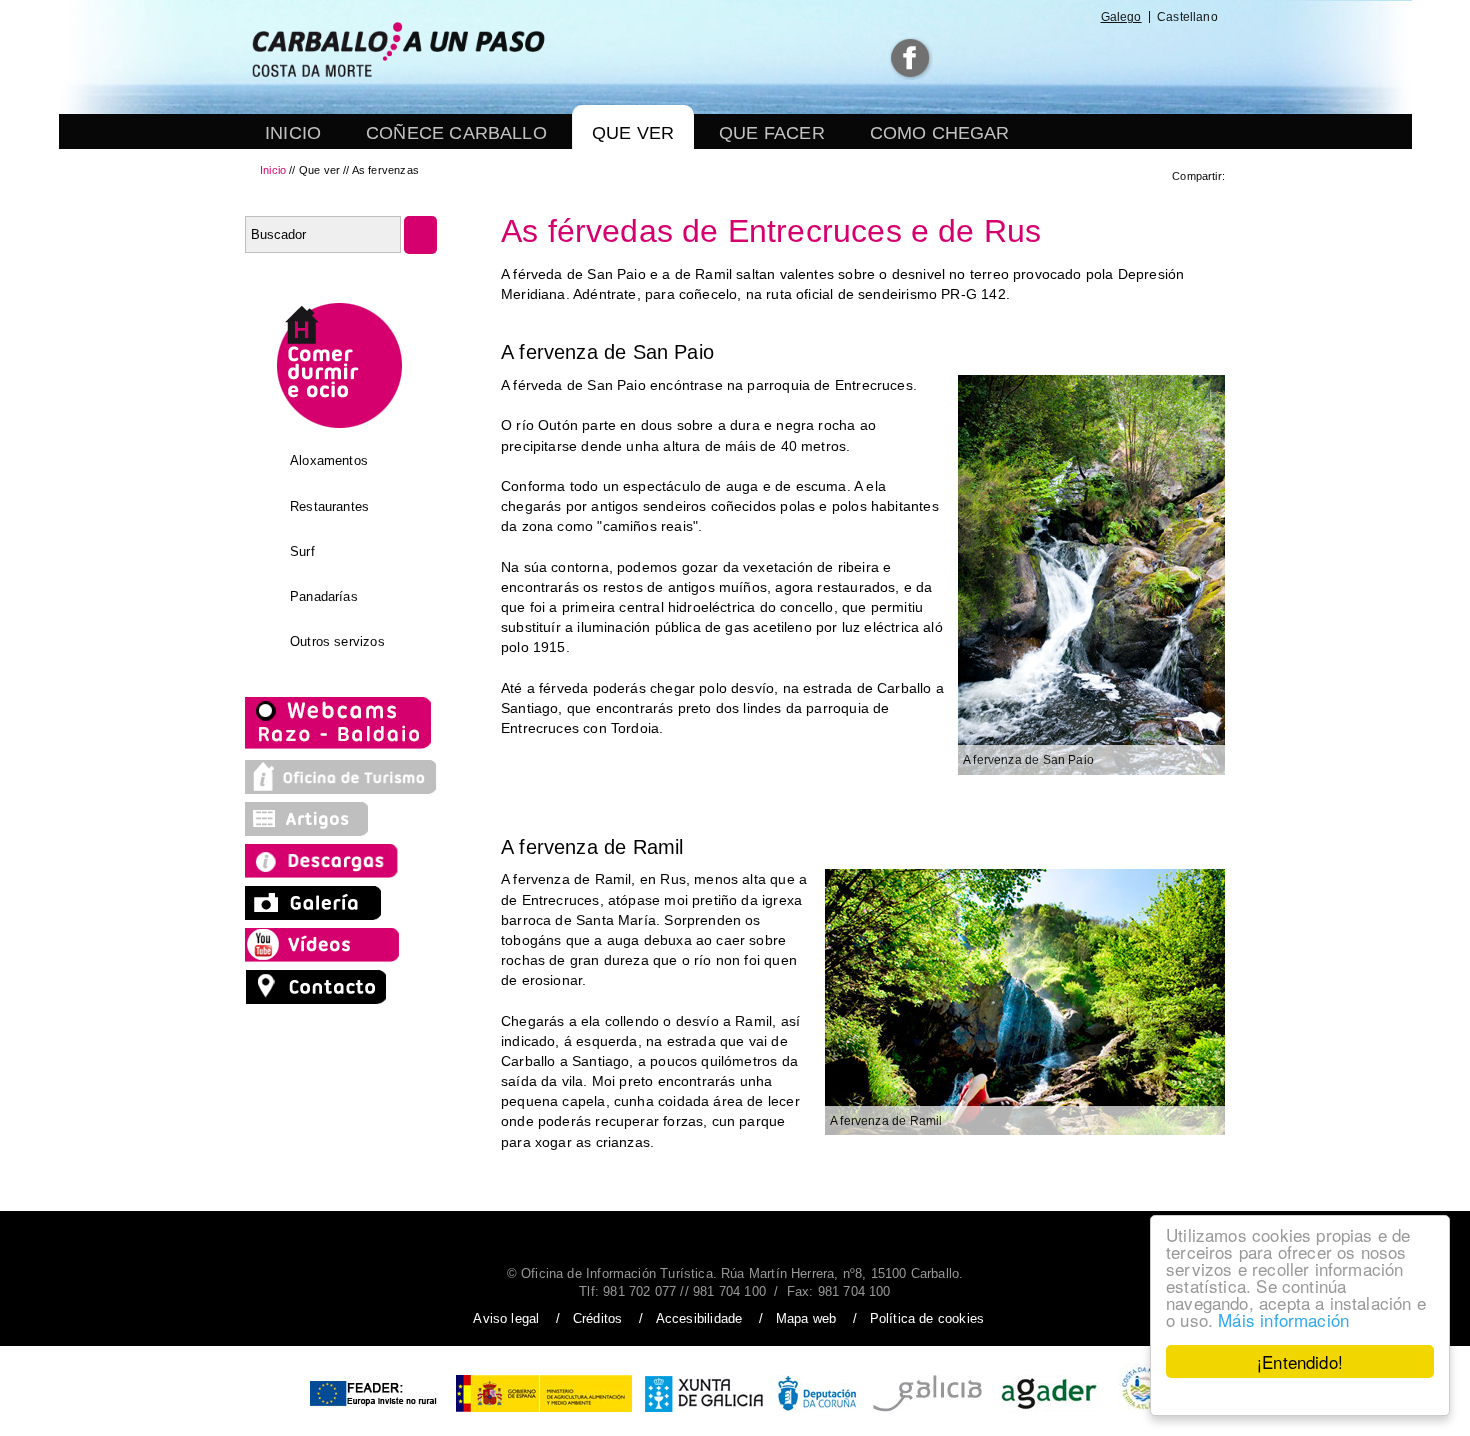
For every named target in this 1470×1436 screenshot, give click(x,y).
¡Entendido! (1300, 1361)
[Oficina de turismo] (341, 789)
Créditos (597, 1318)
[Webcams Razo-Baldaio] (340, 747)
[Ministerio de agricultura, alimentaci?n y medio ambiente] (544, 1413)
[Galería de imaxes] (315, 915)
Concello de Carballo (1175, 58)
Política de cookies (927, 1318)
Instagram (1004, 58)
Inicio (293, 133)
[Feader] (372, 1413)
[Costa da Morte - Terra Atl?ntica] (1143, 1413)
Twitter (959, 58)
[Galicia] (926, 1413)
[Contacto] (321, 999)
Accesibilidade (699, 1318)
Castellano (1187, 17)
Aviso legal (506, 1318)
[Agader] (1049, 1413)
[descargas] (341, 873)
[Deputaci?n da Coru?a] (817, 1413)
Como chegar (940, 133)
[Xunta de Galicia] (704, 1413)
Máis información (1283, 1319)
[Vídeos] (327, 957)
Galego (1121, 17)
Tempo (1103, 58)
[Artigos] (315, 831)
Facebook (911, 58)
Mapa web (806, 1318)
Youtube (1055, 58)
